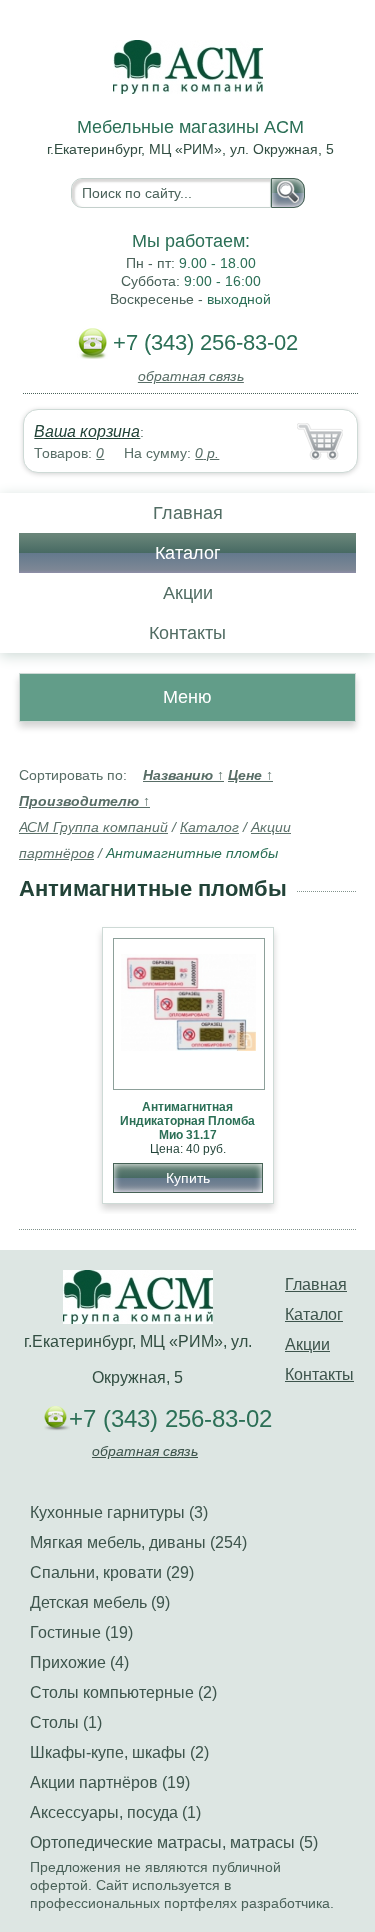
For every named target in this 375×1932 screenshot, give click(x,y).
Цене (250, 775)
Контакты (187, 633)
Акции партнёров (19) (110, 1782)
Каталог (188, 553)
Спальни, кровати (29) (112, 1572)
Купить (188, 1178)
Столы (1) (66, 1722)
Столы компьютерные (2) (123, 1692)
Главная (188, 513)
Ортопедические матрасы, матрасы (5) (174, 1842)
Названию (183, 775)
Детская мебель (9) (100, 1602)
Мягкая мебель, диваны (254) (138, 1542)
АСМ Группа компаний (93, 827)
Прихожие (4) (79, 1662)
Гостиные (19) (81, 1632)
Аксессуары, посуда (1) (115, 1812)
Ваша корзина (87, 431)
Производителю (84, 801)
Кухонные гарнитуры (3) (119, 1512)
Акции (188, 593)
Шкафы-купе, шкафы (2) (119, 1752)
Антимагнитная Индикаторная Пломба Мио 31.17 (187, 1121)
